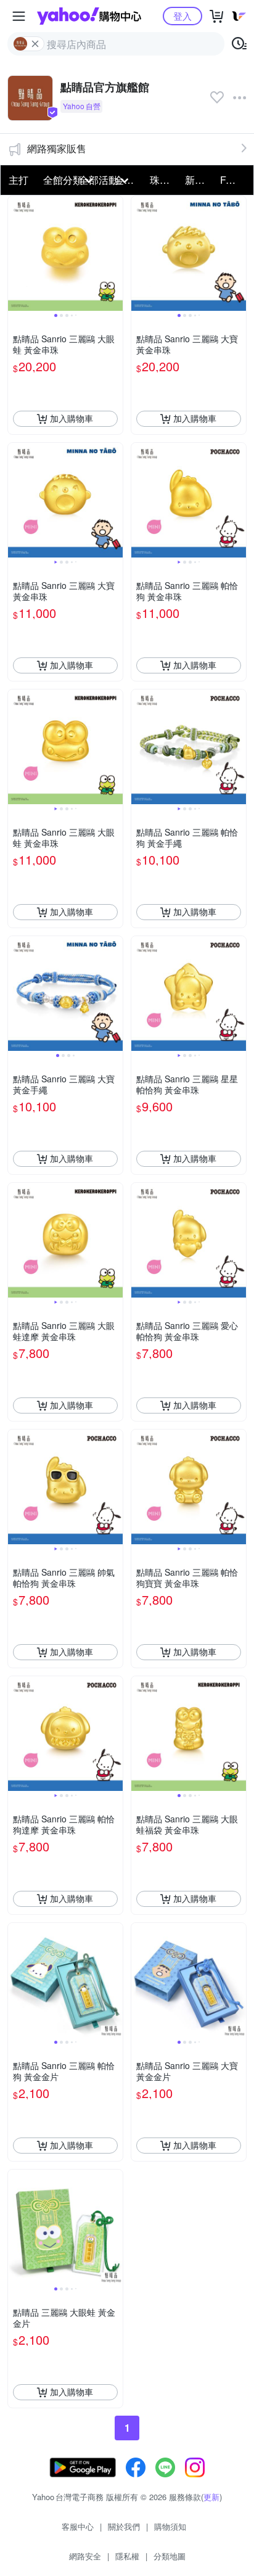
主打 (18, 180)
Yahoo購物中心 (89, 16)
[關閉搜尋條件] (35, 44)
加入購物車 (72, 418)
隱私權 (127, 2556)
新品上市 (199, 180)
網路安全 (85, 2556)
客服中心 (78, 2526)
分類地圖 (170, 2556)
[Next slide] (115, 253)
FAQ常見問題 (234, 180)
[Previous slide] (16, 253)
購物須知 (170, 2526)
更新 (211, 2497)
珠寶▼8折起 (164, 180)
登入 (182, 16)
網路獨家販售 (57, 148)
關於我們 (124, 2526)
